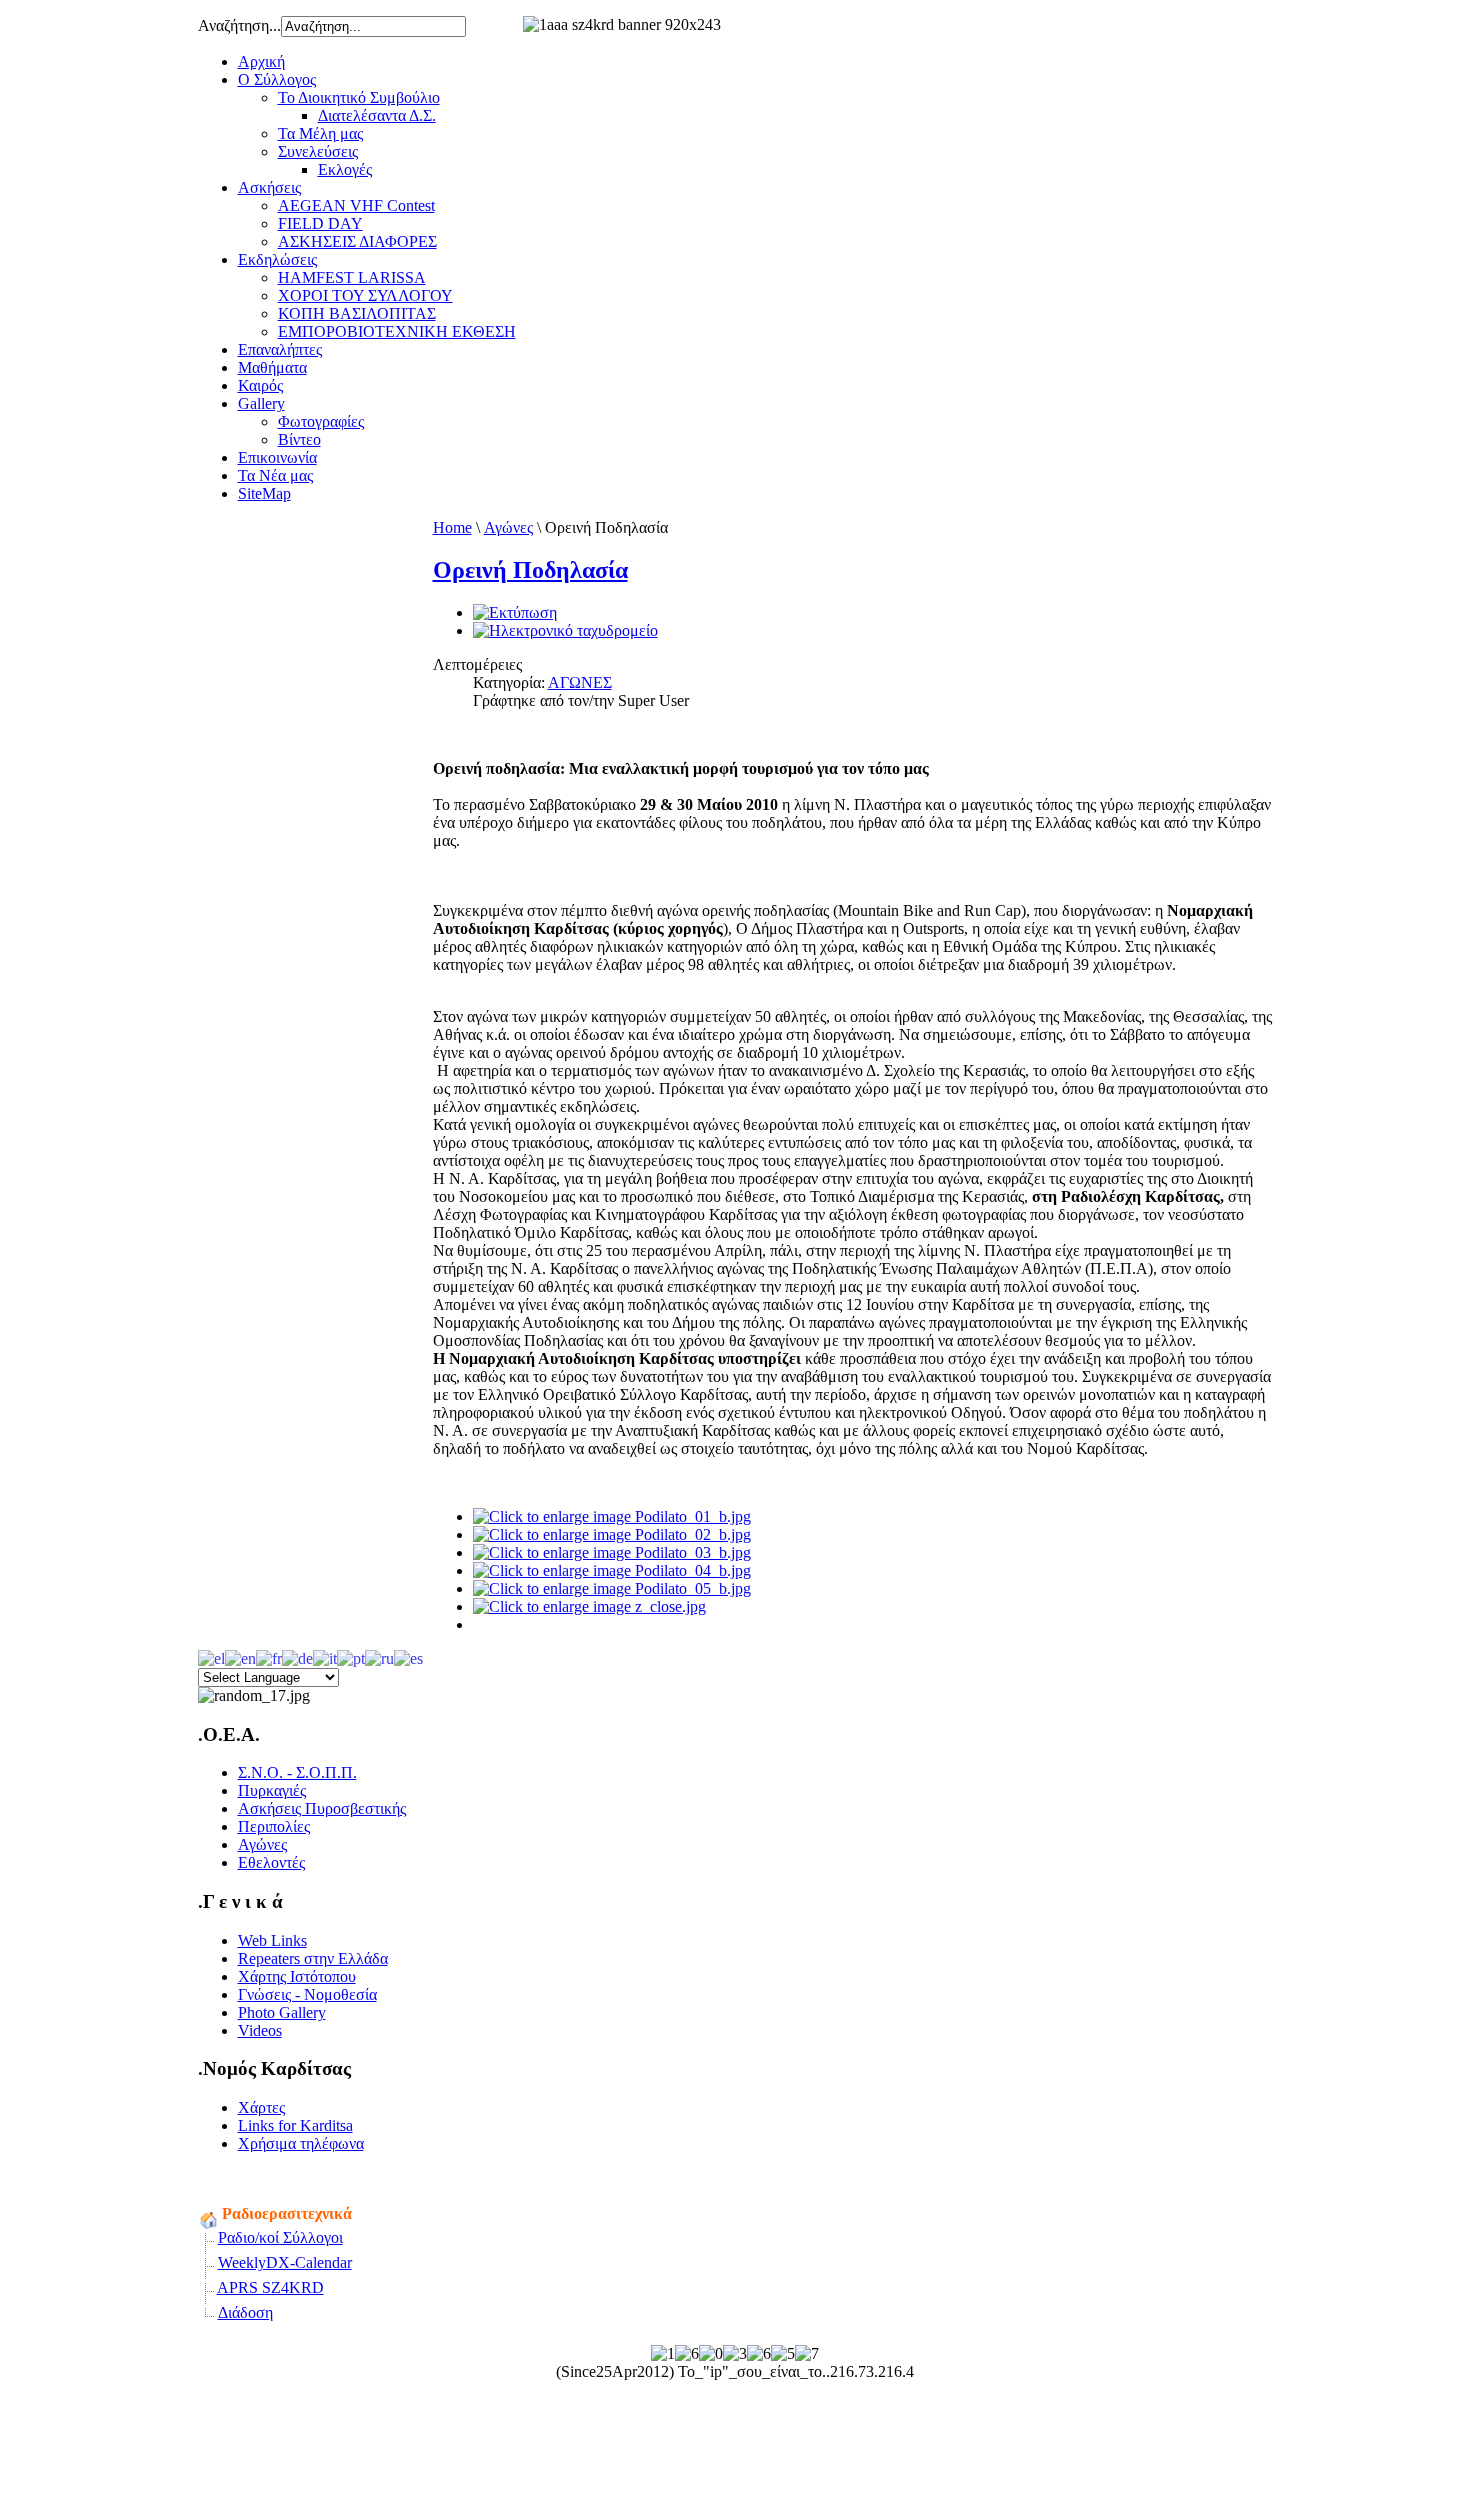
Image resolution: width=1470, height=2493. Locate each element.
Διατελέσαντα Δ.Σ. (377, 115)
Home (452, 527)
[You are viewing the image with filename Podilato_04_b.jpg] (612, 1570)
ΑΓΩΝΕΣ (580, 682)
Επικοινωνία (277, 457)
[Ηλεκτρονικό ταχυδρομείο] (565, 630)
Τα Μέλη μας (320, 133)
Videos (260, 2030)
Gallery (261, 403)
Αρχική (261, 61)
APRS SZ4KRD (270, 2287)
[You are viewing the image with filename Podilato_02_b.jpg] (612, 1534)
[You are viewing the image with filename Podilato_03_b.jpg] (612, 1552)
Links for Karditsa (295, 2125)
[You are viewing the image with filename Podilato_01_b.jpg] (612, 1516)
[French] (269, 1656)
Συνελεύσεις (318, 151)
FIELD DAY (320, 223)
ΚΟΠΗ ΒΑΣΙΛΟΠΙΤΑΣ (357, 313)
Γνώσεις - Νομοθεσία (307, 1994)
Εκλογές (345, 169)
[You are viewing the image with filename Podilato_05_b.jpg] (612, 1588)
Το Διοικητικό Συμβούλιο (359, 97)
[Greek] (211, 1656)
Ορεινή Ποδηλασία (530, 570)
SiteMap (264, 493)
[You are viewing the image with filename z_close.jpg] (589, 1606)
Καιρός (260, 385)
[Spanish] (408, 1656)
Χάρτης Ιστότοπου (297, 1976)
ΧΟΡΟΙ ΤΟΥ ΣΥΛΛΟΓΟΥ (365, 295)
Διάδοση (245, 2312)
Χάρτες (261, 2107)
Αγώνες (508, 527)
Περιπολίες (274, 1826)
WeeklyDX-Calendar (285, 2262)
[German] (297, 1656)
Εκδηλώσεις (277, 259)
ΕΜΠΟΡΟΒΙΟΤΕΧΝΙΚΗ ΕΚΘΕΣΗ (397, 331)
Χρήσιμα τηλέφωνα (301, 2143)
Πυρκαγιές (272, 1790)
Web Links (272, 1940)
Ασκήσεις (269, 187)
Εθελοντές (271, 1862)
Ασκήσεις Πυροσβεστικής (322, 1808)
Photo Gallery (282, 2012)
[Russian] (379, 1656)
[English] (240, 1656)
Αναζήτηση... (239, 25)
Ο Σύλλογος (277, 79)
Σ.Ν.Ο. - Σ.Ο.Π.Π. (297, 1772)
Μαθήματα (272, 367)
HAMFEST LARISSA (352, 277)
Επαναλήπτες (280, 349)
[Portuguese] (351, 1656)
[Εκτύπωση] (515, 612)
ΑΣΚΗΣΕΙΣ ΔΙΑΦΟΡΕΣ (357, 241)
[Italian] (325, 1656)
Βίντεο (299, 439)
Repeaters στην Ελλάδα (313, 1958)
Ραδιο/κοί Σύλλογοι (280, 2237)
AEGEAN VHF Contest (356, 205)
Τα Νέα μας (275, 475)
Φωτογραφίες (321, 421)
